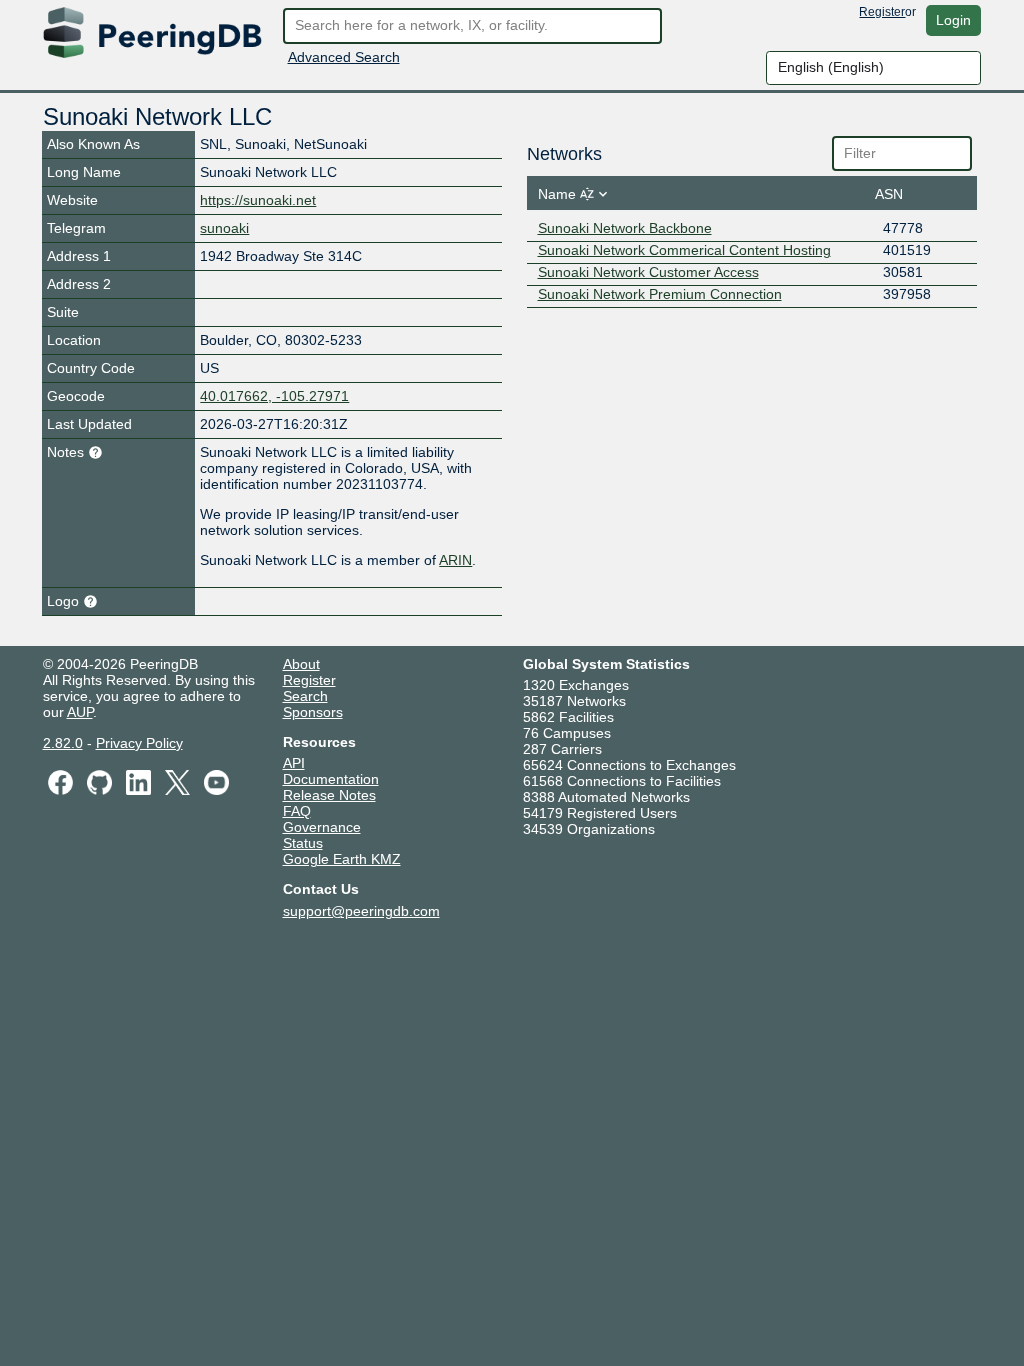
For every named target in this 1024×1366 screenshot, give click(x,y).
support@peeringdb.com (361, 911)
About (301, 664)
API (294, 763)
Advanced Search (344, 57)
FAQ (297, 811)
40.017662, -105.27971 (274, 396)
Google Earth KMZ (342, 859)
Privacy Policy (139, 743)
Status (303, 843)
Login (953, 20)
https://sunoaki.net (258, 200)
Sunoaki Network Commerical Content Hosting (684, 250)
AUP (80, 712)
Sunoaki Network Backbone (625, 228)
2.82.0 (63, 743)
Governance (322, 827)
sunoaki (224, 228)
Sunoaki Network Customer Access (648, 272)
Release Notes (329, 795)
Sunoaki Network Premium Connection (660, 294)
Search (305, 696)
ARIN (455, 560)
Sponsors (313, 712)
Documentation (331, 779)
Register (882, 12)
